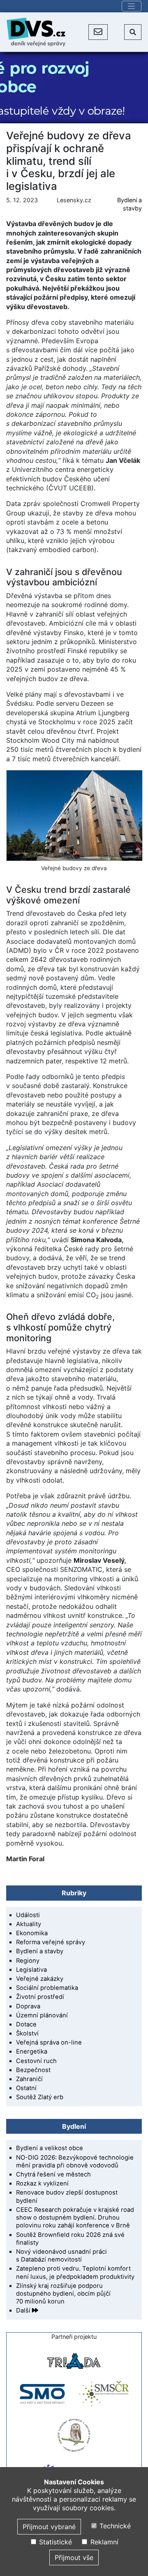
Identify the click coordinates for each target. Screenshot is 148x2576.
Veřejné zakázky (40, 1979)
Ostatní (26, 2088)
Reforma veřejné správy (51, 1942)
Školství (27, 2033)
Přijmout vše (74, 2558)
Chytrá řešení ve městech (53, 2174)
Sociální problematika (47, 1988)
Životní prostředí (40, 1997)
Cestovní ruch (36, 2061)
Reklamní (103, 2542)
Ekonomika (32, 1933)
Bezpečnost (33, 2070)
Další (24, 2310)
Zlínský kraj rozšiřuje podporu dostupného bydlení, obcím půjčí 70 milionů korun (63, 2294)
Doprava (28, 2006)
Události (28, 1915)
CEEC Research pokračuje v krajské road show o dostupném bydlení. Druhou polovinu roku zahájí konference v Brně (75, 2218)
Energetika (32, 2052)
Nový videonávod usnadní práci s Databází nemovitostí (61, 2256)
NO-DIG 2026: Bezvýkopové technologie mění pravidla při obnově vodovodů (75, 2161)
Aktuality (29, 1924)
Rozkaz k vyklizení (42, 2183)
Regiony (28, 1961)
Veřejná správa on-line (49, 2042)
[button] (98, 32)
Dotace (26, 2024)
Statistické (54, 2542)
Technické (114, 2526)
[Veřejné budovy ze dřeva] (74, 816)
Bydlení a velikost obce (50, 2148)
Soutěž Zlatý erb (40, 2097)
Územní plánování (42, 2015)
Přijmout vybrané (49, 2527)
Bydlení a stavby (40, 1951)
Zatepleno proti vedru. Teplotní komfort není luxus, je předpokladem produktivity (75, 2272)
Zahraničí (29, 2079)
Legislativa (31, 1970)
